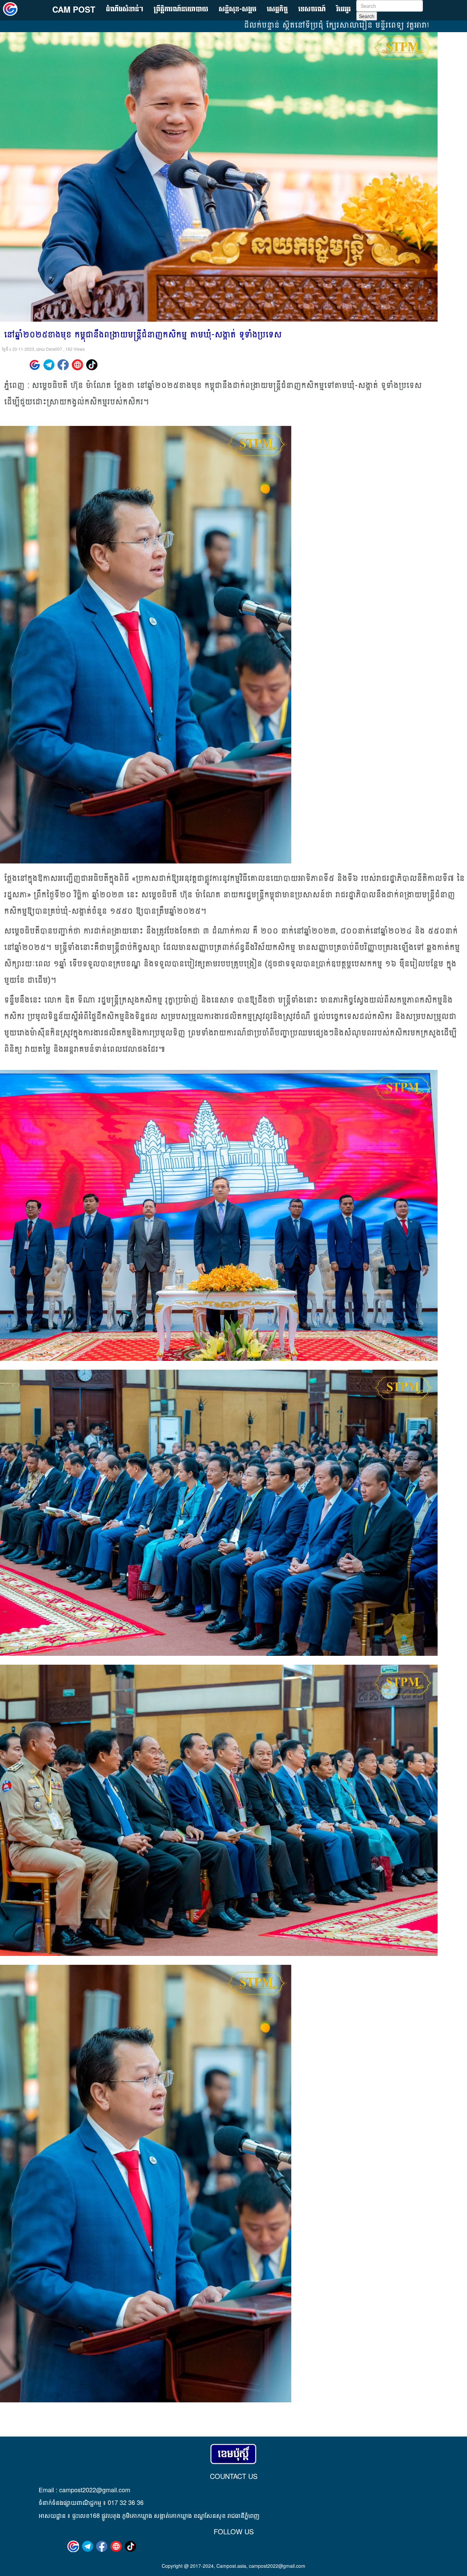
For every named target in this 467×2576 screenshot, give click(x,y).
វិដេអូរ (344, 9)
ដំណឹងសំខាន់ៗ (125, 9)
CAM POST (74, 9)
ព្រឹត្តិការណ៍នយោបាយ (181, 9)
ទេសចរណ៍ (312, 9)
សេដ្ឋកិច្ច (277, 9)
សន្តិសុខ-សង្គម (238, 9)
